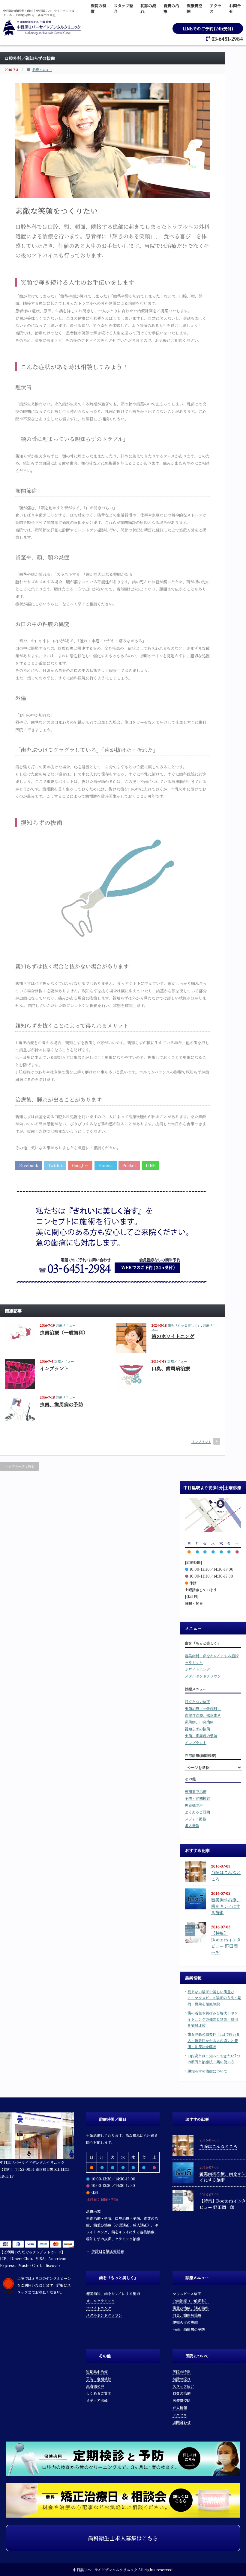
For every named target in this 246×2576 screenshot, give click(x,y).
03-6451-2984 (227, 39)
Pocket (129, 1165)
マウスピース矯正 (187, 2293)
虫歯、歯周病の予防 (61, 1404)
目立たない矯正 (197, 1701)
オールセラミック (100, 2301)
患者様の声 (194, 1805)
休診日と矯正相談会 (108, 2251)
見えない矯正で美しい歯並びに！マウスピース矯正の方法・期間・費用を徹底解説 (214, 1998)
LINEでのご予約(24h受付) (208, 28)
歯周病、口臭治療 (199, 1722)
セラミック (194, 1662)
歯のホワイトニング (173, 1336)
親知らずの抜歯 (197, 1729)
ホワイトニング (197, 1669)
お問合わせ (181, 2422)
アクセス (180, 2415)
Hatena (106, 1165)
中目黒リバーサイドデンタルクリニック (105, 2570)
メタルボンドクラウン (203, 1676)
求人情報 (192, 1825)
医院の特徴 (181, 2372)
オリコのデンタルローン (51, 2278)
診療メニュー (42, 69)
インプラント (54, 1368)
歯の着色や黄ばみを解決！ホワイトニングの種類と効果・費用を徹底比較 (213, 2019)
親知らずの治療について (207, 2071)
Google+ (80, 1165)
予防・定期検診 (197, 1798)
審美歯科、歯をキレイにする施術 (212, 1656)
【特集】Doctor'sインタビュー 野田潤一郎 (226, 1943)
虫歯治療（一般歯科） (64, 1332)
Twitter (55, 1165)
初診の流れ (181, 2379)
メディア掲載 (195, 1819)
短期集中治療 (196, 1791)
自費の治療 (181, 2393)
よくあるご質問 (197, 1812)
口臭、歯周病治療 (171, 1368)
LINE (151, 1165)
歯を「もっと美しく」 (184, 1325)
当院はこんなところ (218, 2146)
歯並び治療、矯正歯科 (203, 1715)
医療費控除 (181, 2400)
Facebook (29, 1165)
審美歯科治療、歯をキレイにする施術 (226, 1906)
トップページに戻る (19, 1466)
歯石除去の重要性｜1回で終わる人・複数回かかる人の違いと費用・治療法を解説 (214, 2040)
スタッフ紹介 (183, 2386)
